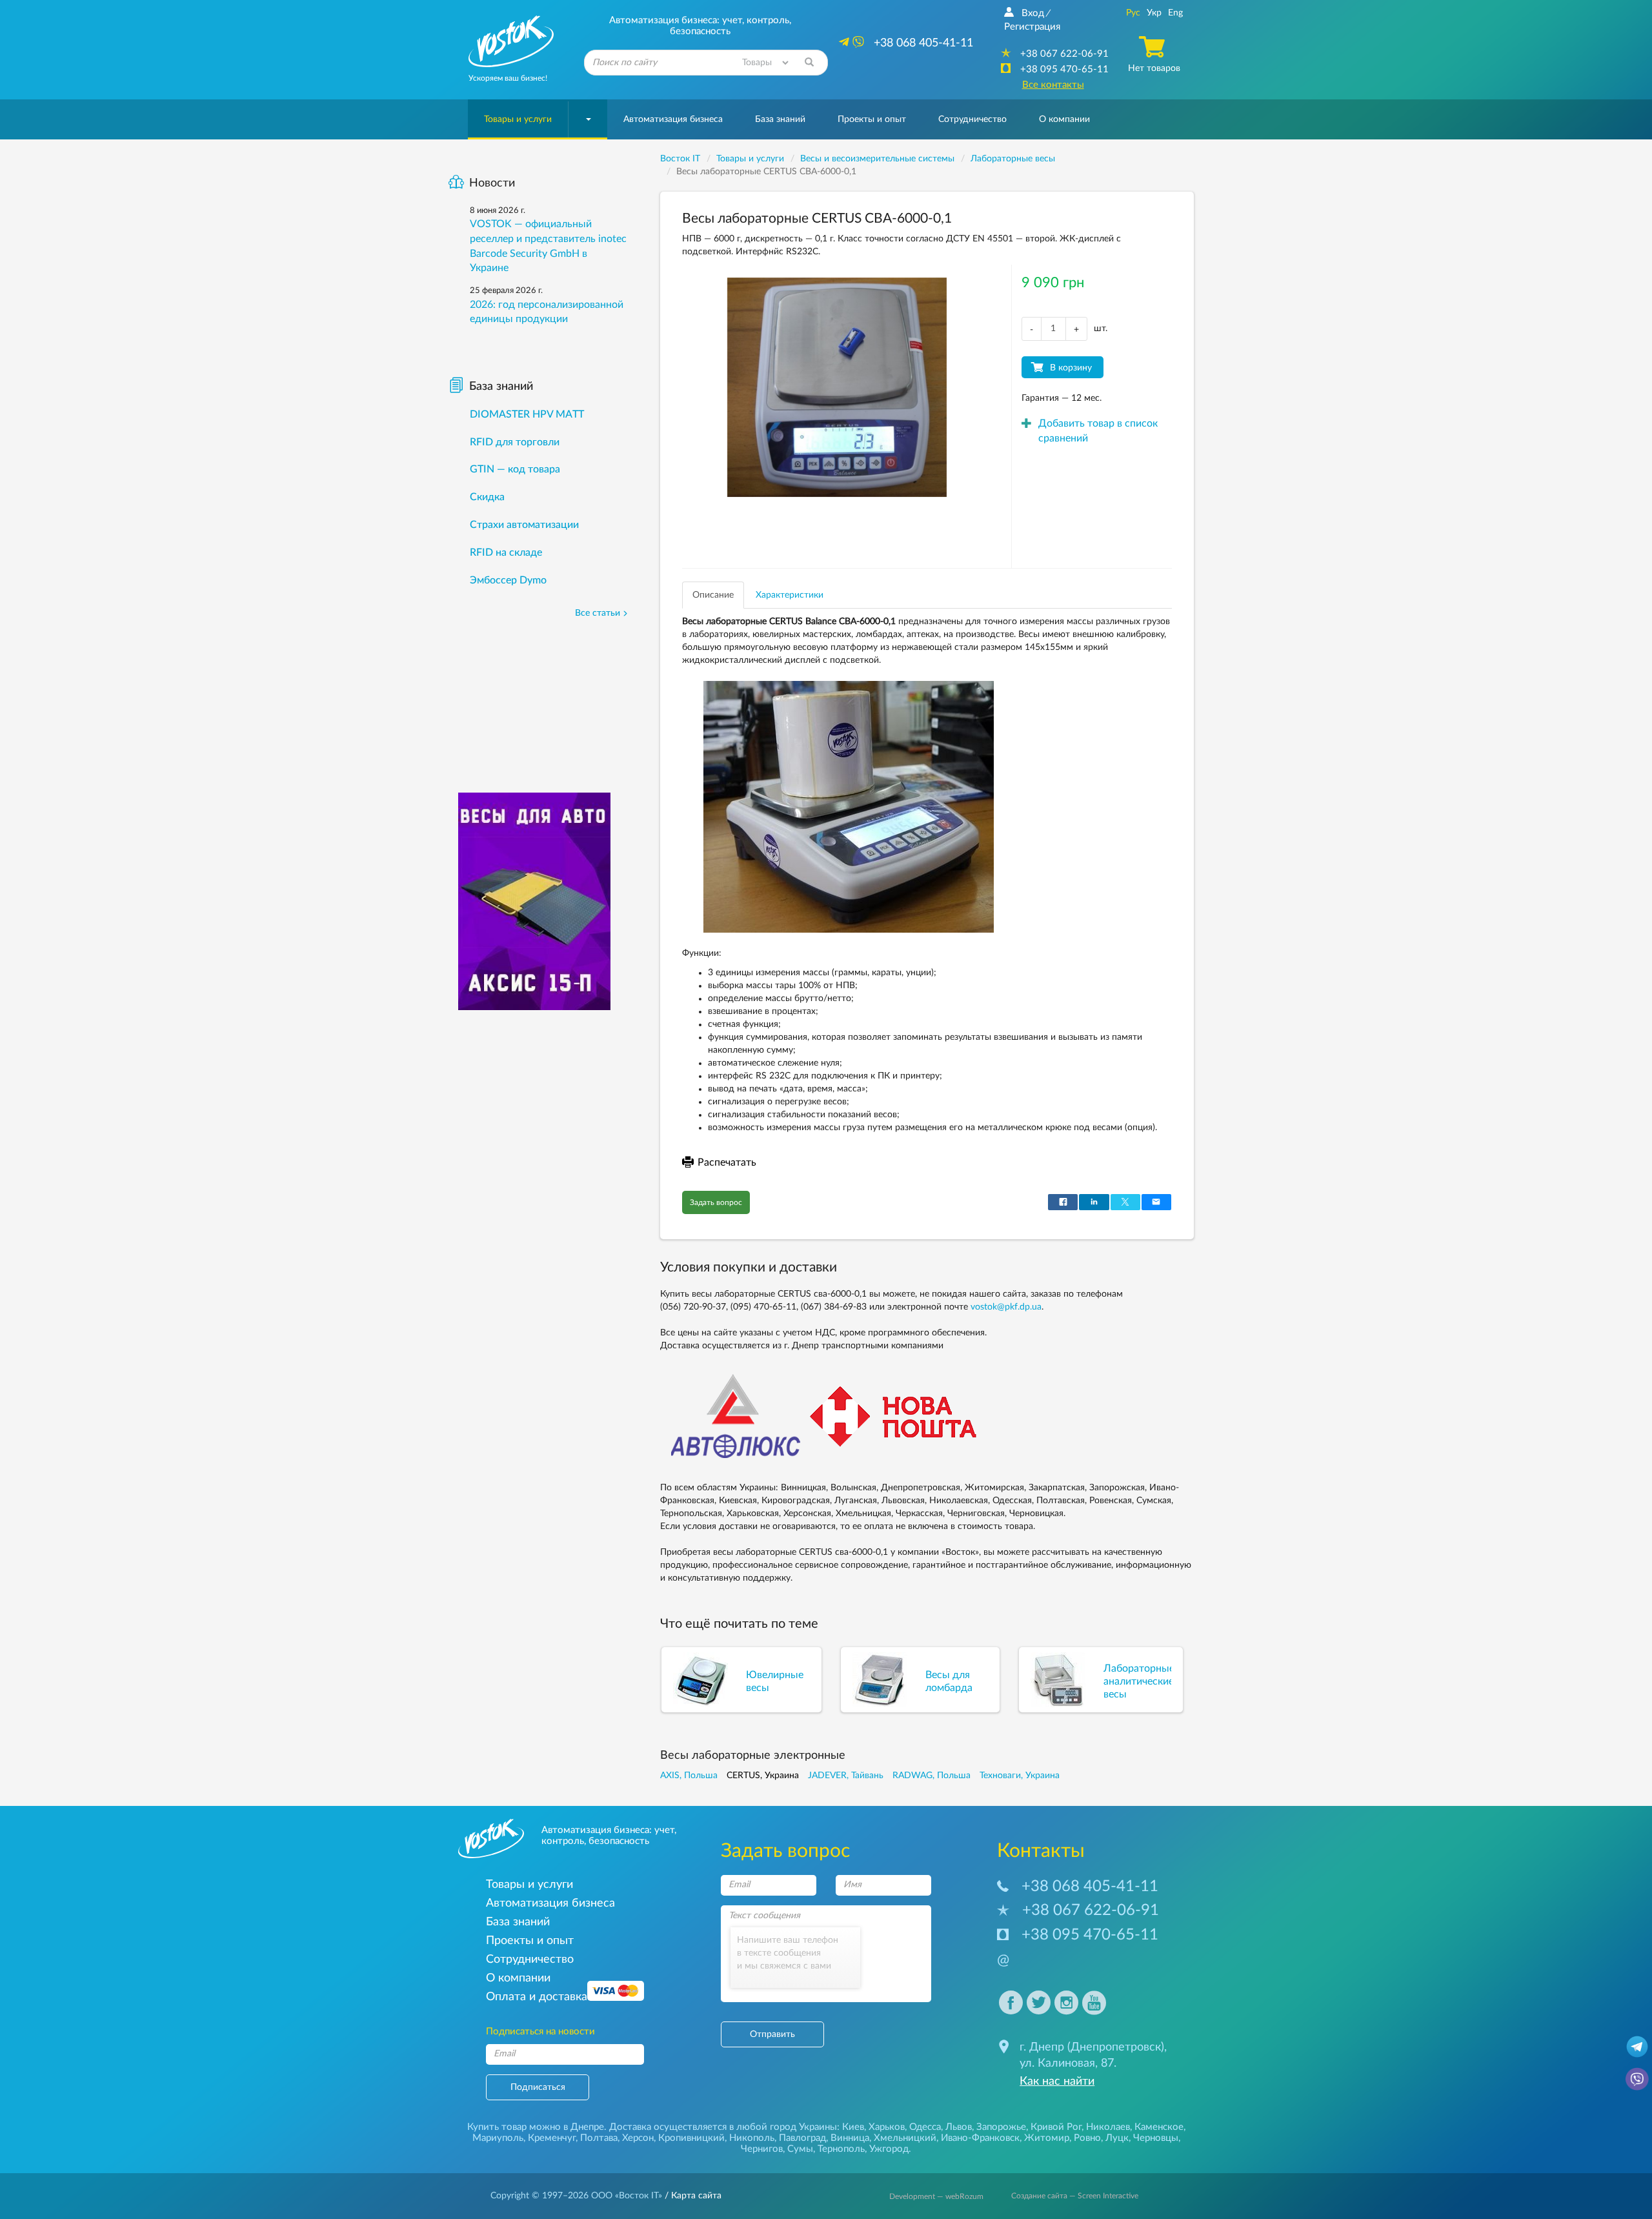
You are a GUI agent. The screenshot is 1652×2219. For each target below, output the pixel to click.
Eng (1175, 13)
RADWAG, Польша (932, 1776)
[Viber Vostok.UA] (1637, 2078)
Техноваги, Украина (1020, 1776)
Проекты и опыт (872, 119)
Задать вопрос (716, 1202)
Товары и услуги (518, 119)
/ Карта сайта (692, 2196)
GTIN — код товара (515, 469)
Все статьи (598, 613)
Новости (492, 183)
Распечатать (727, 1162)
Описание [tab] (713, 595)
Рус (1133, 13)
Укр (1154, 13)
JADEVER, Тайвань (846, 1776)
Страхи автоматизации (524, 525)
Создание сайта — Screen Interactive (1075, 2196)
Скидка (487, 497)
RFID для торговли (515, 442)
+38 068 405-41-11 (1090, 1887)
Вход (1033, 13)
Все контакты (1053, 85)
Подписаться (538, 2087)
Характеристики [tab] (790, 595)
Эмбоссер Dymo (508, 580)
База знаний (780, 119)
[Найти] (809, 63)
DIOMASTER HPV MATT (527, 414)
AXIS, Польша (689, 1776)
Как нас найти (1057, 2082)
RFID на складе (506, 552)
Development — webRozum (936, 2196)
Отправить (772, 2034)
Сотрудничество (972, 119)
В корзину (1071, 368)
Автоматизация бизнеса (673, 119)
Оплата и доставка (537, 1997)
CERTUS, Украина (763, 1776)
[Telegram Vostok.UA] (1637, 2046)
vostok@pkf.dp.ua (1006, 1307)
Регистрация (1032, 27)
